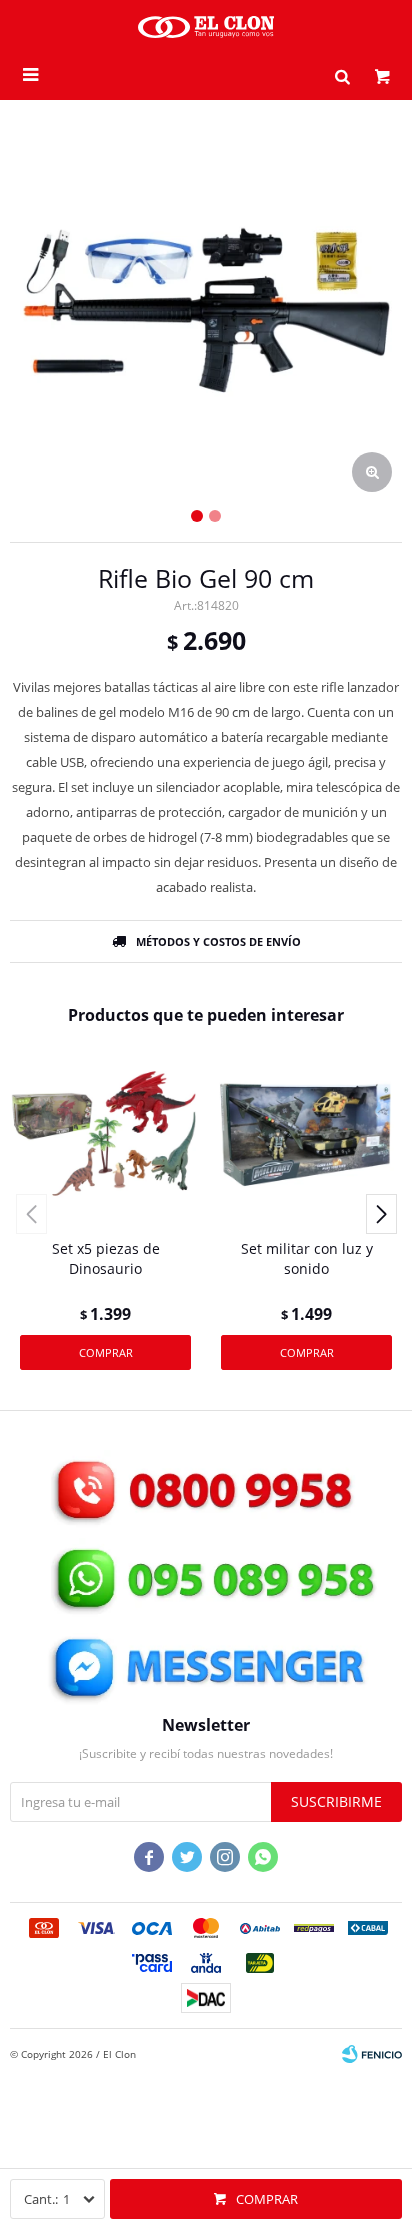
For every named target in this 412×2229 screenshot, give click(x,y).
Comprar (267, 2199)
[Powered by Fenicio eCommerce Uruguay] (372, 2054)
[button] (342, 75)
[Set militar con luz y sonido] (306, 1133)
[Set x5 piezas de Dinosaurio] (105, 1133)
